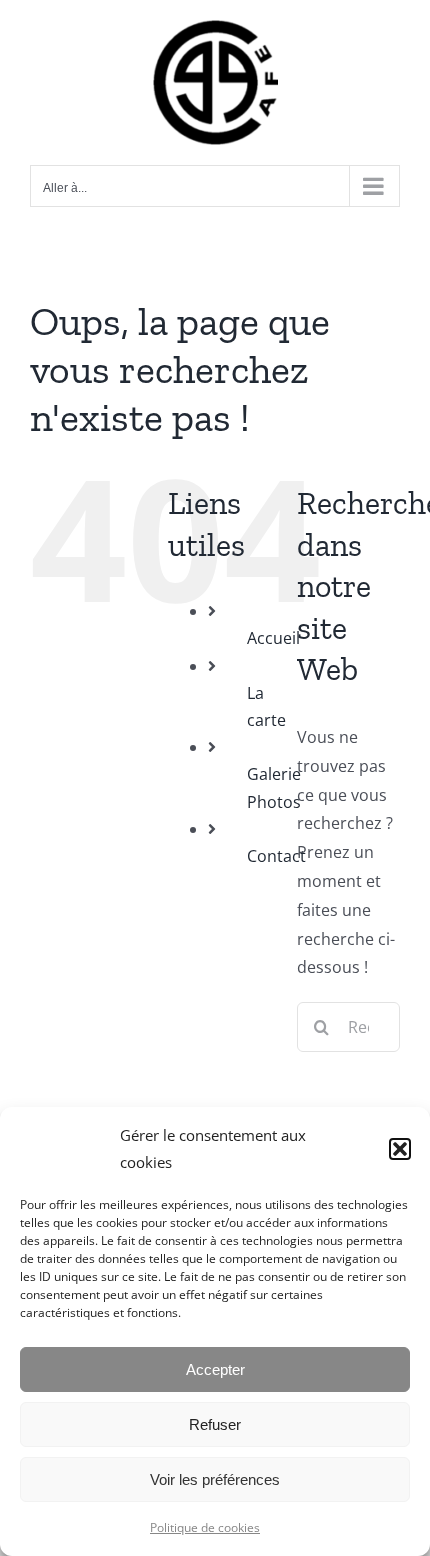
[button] (400, 1149)
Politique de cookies (205, 1527)
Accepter (215, 1369)
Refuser (215, 1424)
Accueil (273, 638)
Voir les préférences (215, 1479)
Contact (276, 856)
